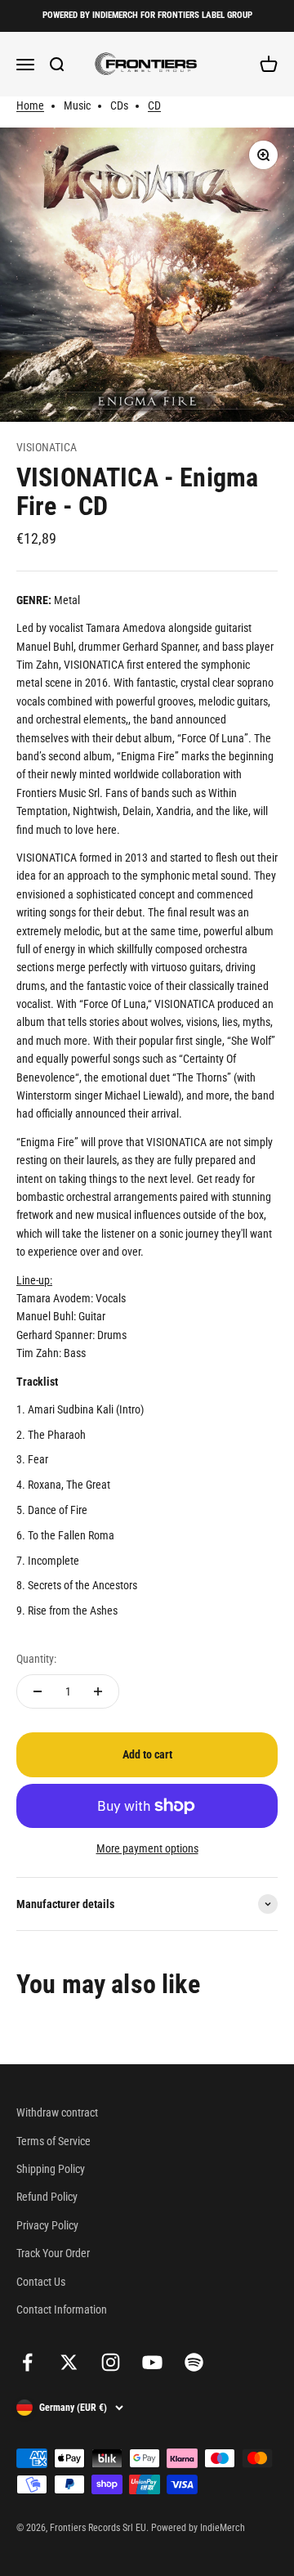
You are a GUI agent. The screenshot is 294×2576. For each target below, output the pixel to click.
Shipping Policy (51, 2169)
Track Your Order (53, 2253)
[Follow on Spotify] (194, 2362)
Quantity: (36, 1659)
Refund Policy (47, 2197)
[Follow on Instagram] (111, 2362)
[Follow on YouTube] (152, 2362)
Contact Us (41, 2282)
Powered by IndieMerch (198, 2528)
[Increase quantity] (98, 1691)
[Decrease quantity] (38, 1691)
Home (30, 105)
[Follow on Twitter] (69, 2362)
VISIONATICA (47, 447)
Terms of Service (53, 2141)
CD (154, 105)
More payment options (147, 1848)
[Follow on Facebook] (27, 2362)
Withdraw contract (57, 2112)
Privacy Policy (47, 2225)
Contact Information (62, 2309)
